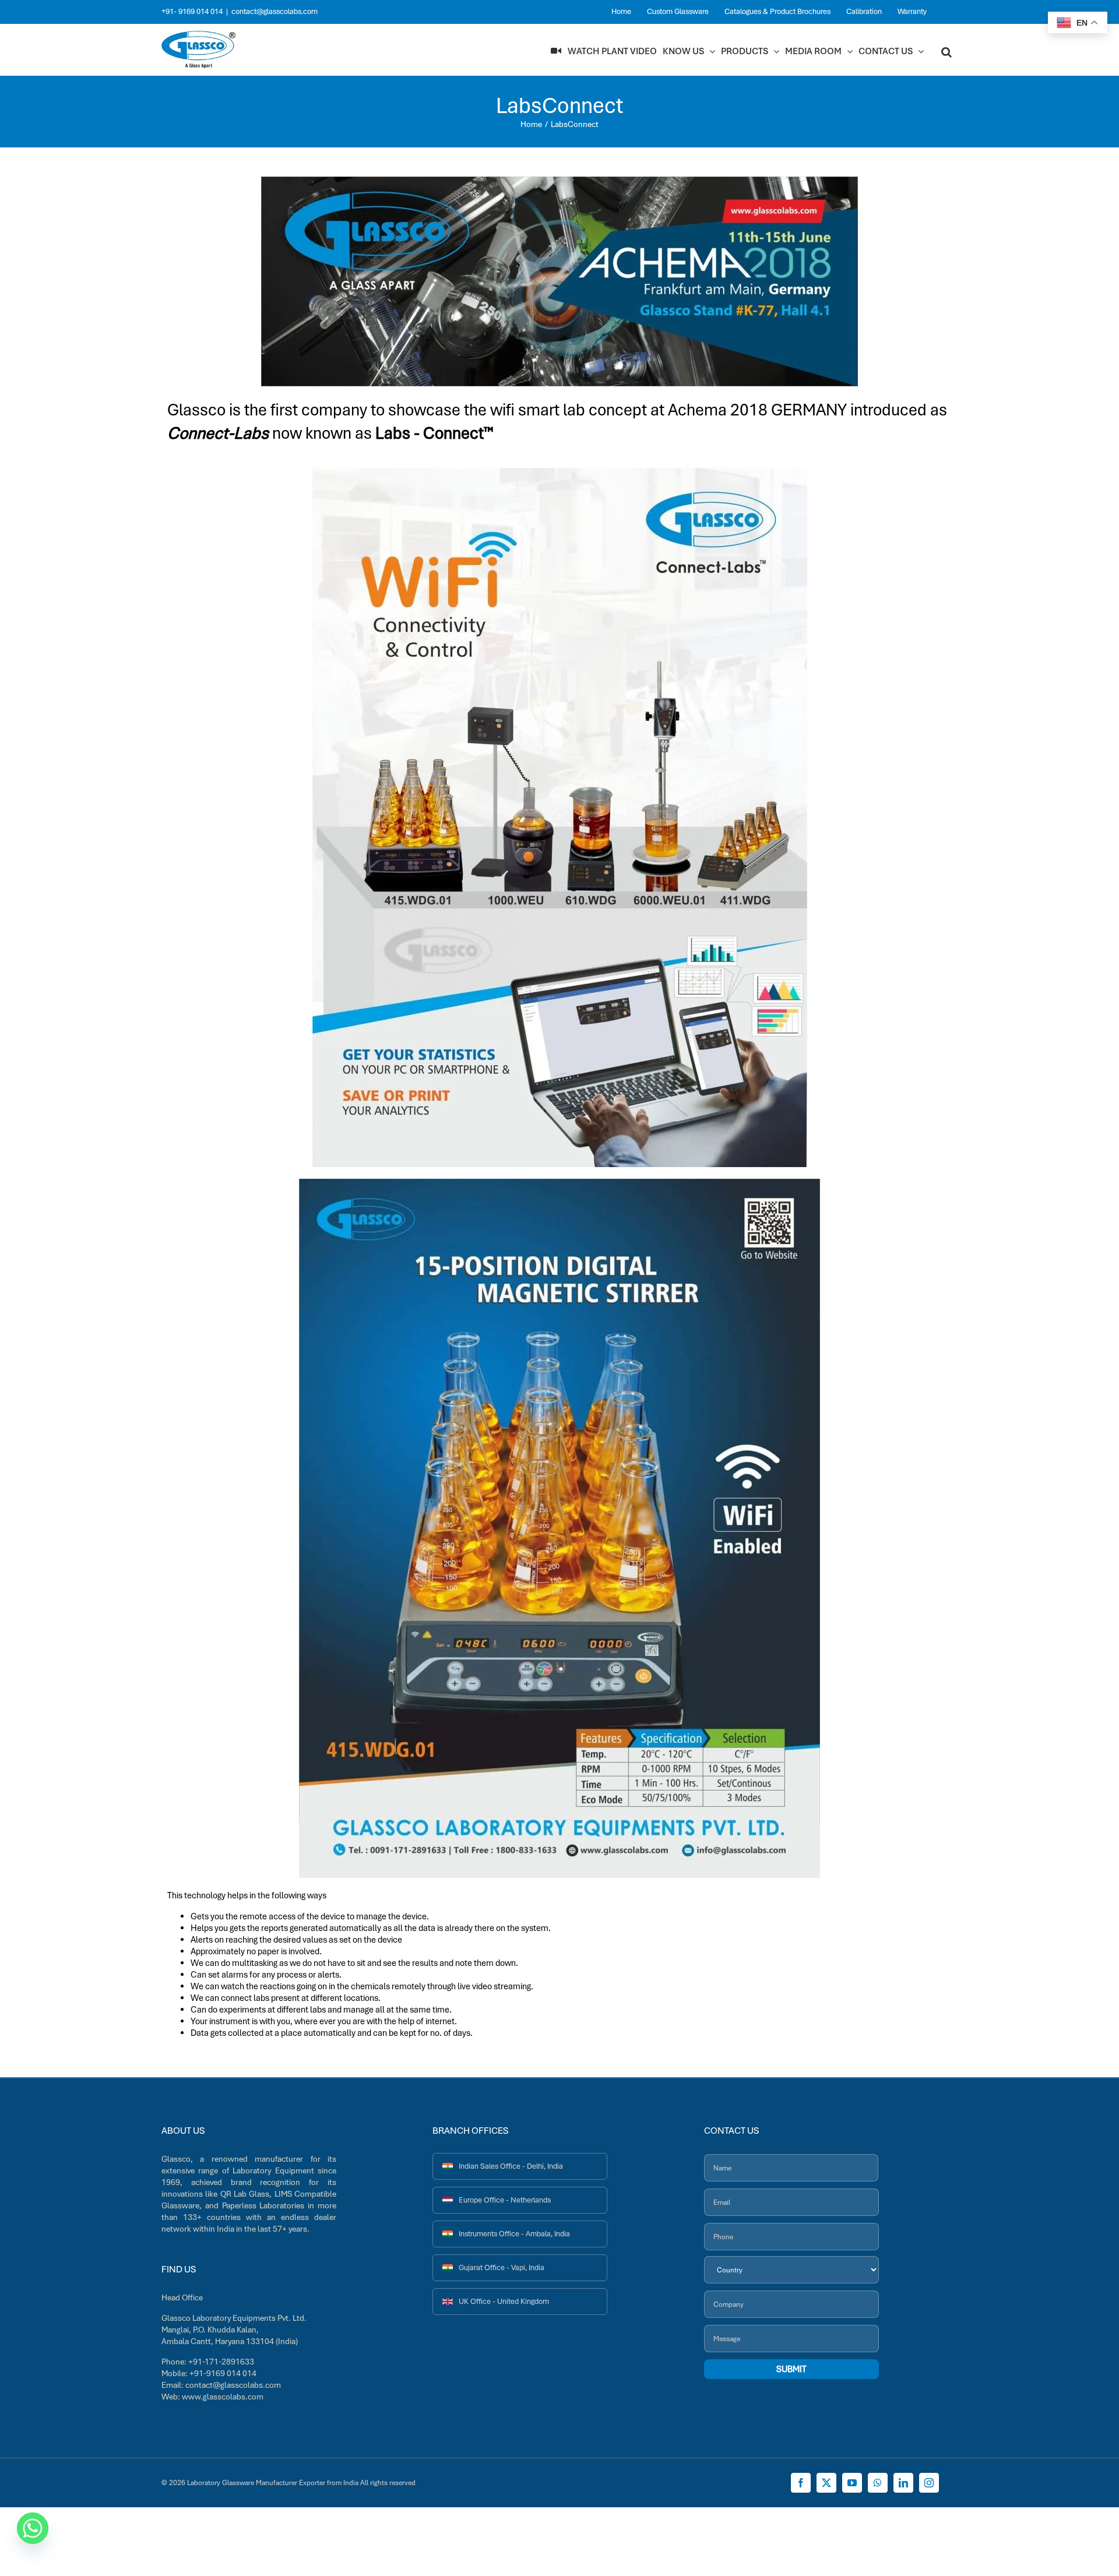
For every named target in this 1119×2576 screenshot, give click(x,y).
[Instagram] (929, 2483)
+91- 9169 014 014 (192, 11)
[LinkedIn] (903, 2483)
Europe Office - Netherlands (505, 2200)
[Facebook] (801, 2483)
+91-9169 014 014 (223, 2373)
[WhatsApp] (878, 2483)
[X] (826, 2483)
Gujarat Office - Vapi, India (502, 2267)
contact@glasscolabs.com (275, 11)
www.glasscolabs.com (223, 2397)
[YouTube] (852, 2483)
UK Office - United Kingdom (504, 2301)
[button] (946, 51)
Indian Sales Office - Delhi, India (511, 2166)
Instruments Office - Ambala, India (514, 2234)
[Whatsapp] (33, 2528)
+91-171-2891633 (221, 2362)
